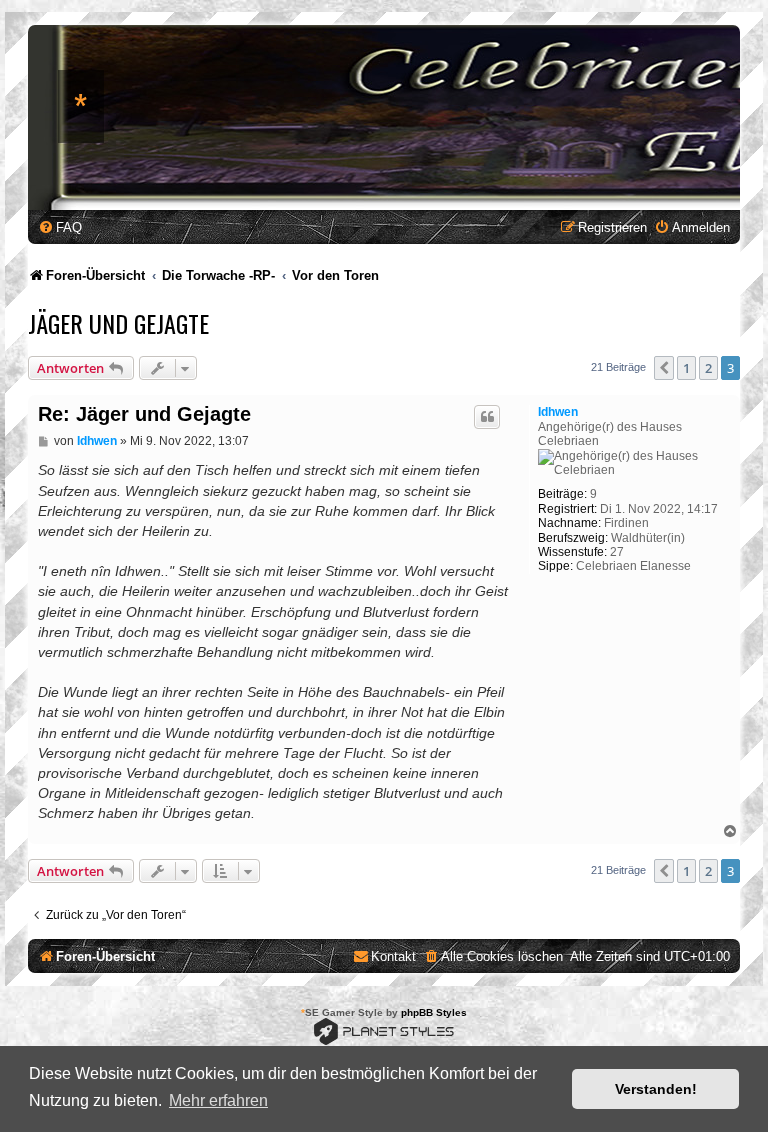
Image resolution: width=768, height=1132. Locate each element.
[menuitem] (60, 227)
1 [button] (686, 368)
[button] (664, 368)
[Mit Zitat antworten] (487, 417)
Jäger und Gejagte (118, 323)
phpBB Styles (434, 1012)
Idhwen (558, 412)
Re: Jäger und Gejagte (144, 414)
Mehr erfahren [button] (218, 1100)
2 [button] (708, 368)
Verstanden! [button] (656, 1089)
